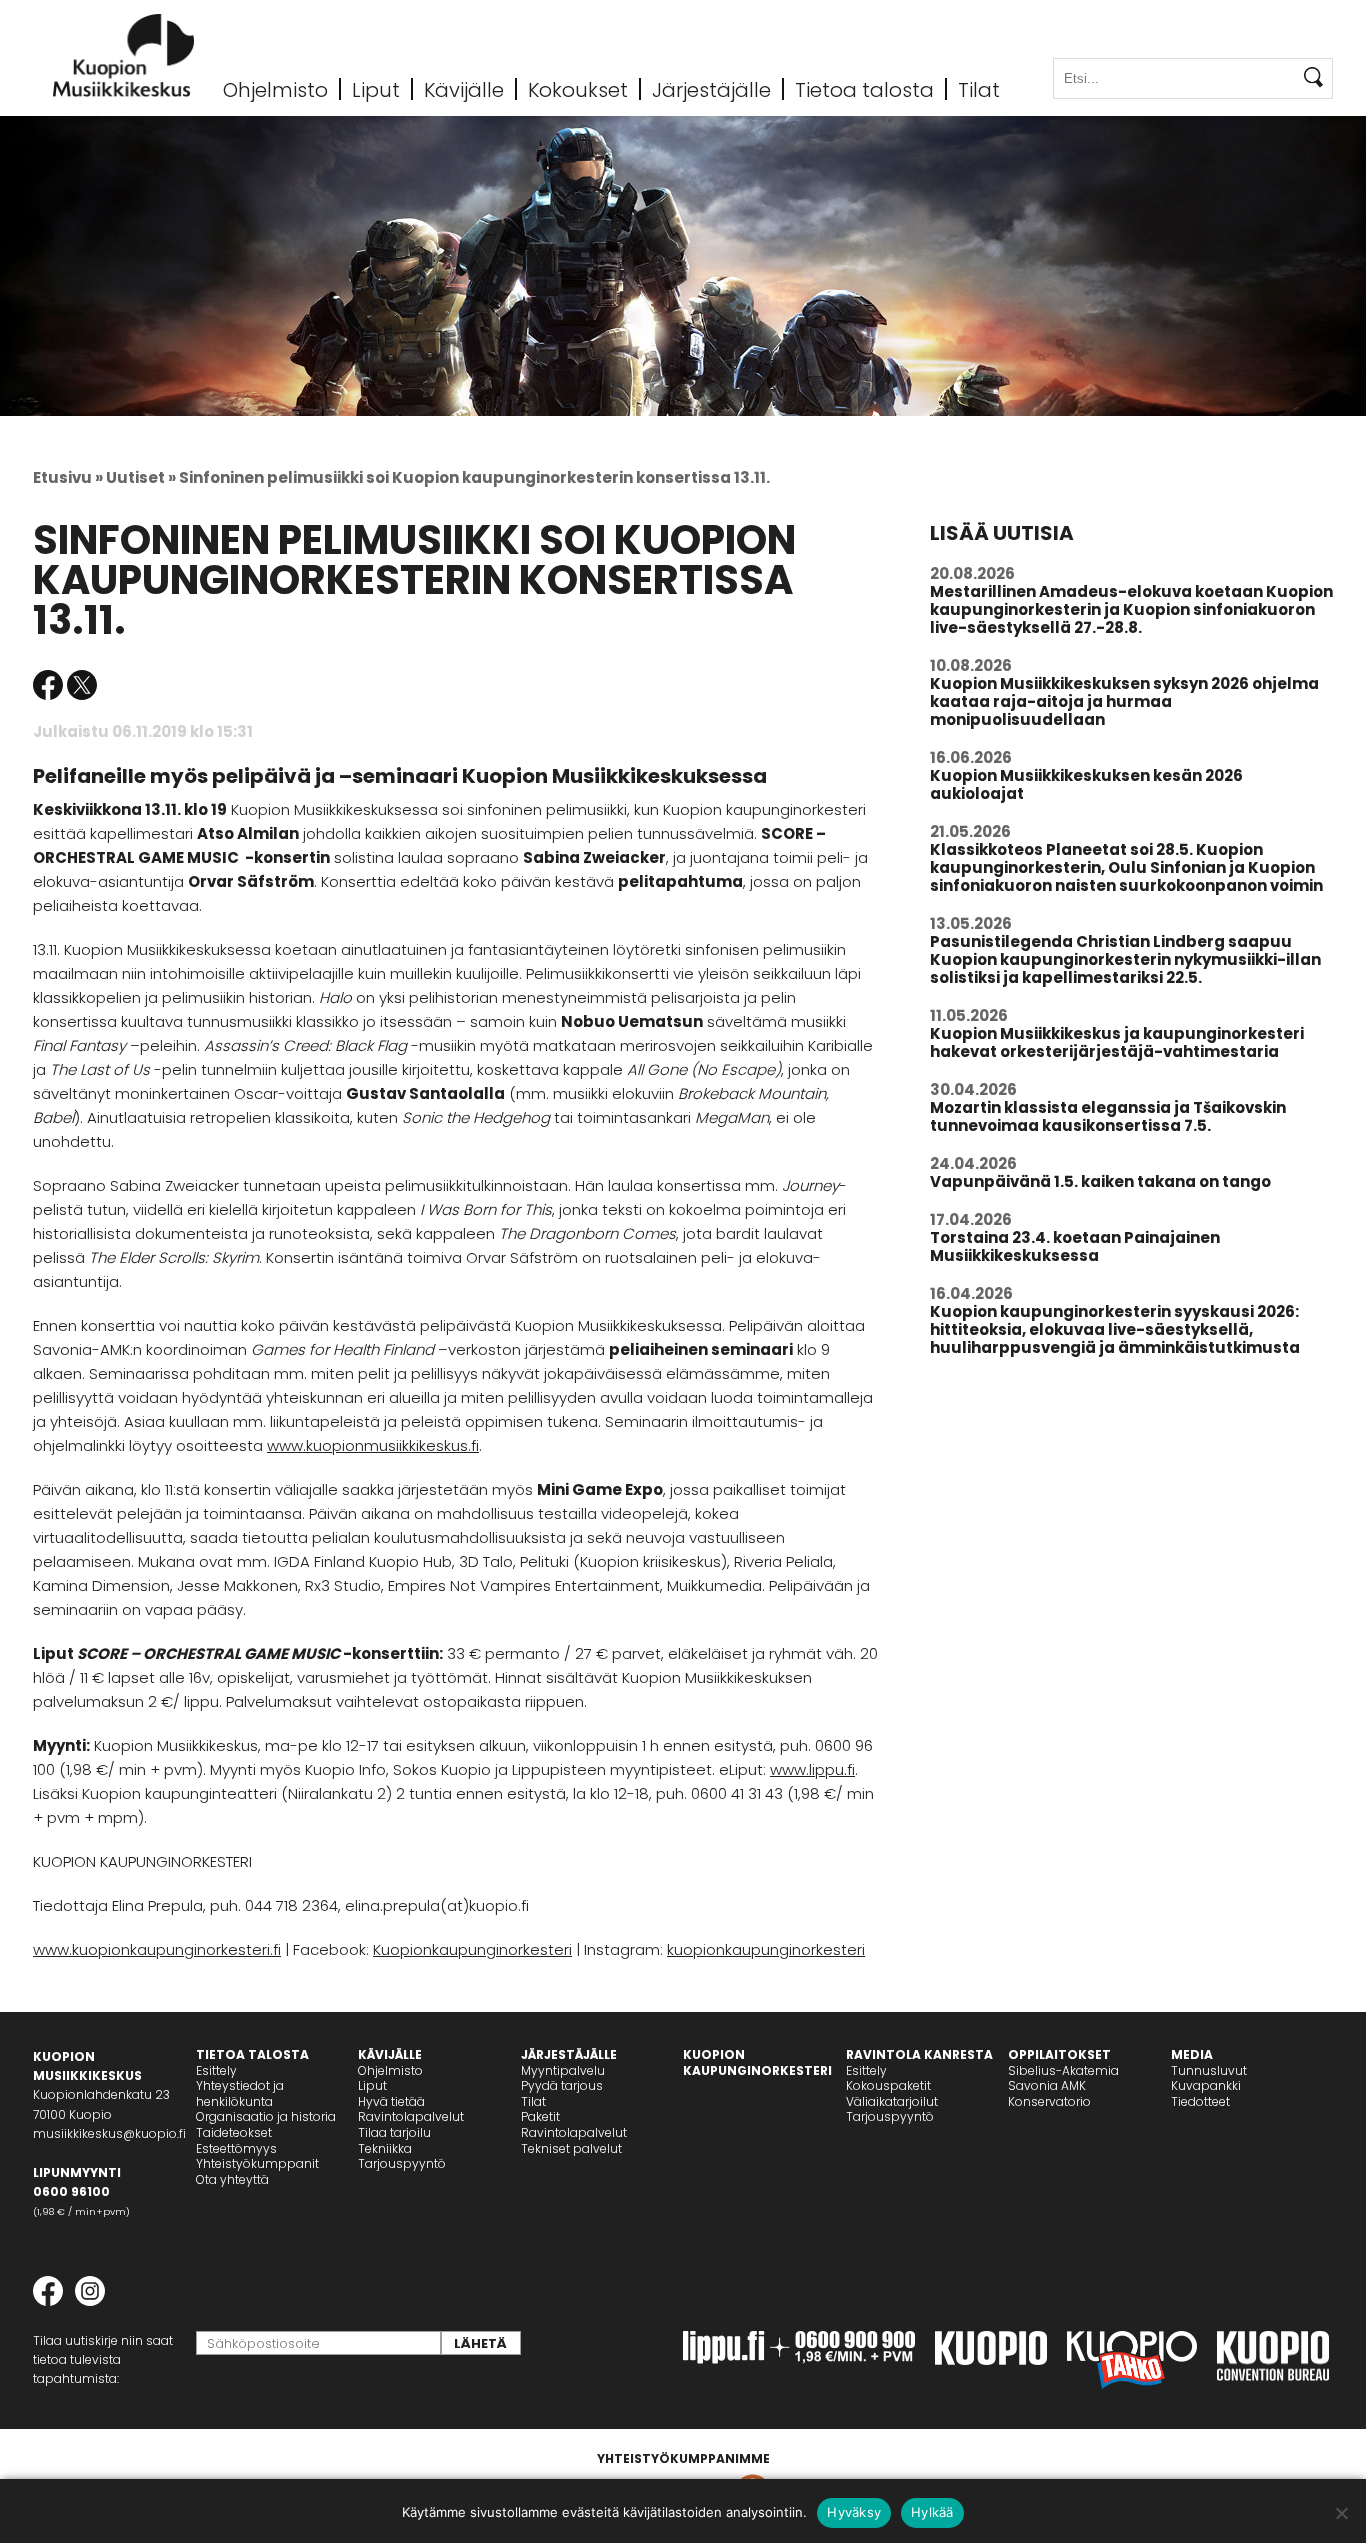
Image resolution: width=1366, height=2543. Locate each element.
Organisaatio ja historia (266, 2116)
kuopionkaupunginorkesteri (766, 1949)
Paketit (540, 2116)
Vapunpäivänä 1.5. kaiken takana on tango (1100, 1181)
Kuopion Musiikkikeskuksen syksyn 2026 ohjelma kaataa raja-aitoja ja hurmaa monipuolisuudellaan (1124, 701)
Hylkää (932, 2512)
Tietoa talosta (864, 89)
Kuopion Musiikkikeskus (124, 55)
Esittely (216, 2070)
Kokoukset (578, 89)
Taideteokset (234, 2132)
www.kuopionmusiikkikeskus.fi (373, 1445)
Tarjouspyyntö (402, 2163)
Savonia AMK (1047, 2085)
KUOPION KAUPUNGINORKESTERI (757, 2062)
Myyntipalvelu (563, 2070)
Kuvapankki (1206, 2085)
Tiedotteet (1200, 2101)
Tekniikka (385, 2148)
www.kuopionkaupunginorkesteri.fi (157, 1949)
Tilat (979, 89)
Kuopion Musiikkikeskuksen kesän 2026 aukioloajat (1086, 784)
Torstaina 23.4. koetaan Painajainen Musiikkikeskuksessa (1075, 1246)
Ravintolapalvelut (411, 2116)
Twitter (82, 685)
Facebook (48, 685)
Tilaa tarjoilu (394, 2132)
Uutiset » (141, 477)
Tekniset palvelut (571, 2148)
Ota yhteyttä (232, 2179)
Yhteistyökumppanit (257, 2163)
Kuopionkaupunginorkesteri (472, 1949)
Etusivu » (68, 477)
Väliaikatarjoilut (892, 2101)
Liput (376, 89)
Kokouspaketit (888, 2085)
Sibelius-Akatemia (1063, 2070)
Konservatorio (1049, 2101)
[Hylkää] (1341, 2513)
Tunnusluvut (1209, 2070)
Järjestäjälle (711, 89)
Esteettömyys (236, 2148)
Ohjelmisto (275, 89)
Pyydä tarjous (562, 2085)
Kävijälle (464, 89)
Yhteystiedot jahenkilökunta (240, 2093)
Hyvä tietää (391, 2101)
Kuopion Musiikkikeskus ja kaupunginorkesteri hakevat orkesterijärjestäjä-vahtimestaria (1117, 1042)
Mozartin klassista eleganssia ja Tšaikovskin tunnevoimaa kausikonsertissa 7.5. (1108, 1116)
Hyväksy (854, 2512)
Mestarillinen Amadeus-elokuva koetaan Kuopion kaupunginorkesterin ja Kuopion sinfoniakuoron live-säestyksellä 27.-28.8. (1131, 609)
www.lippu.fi (812, 1769)
